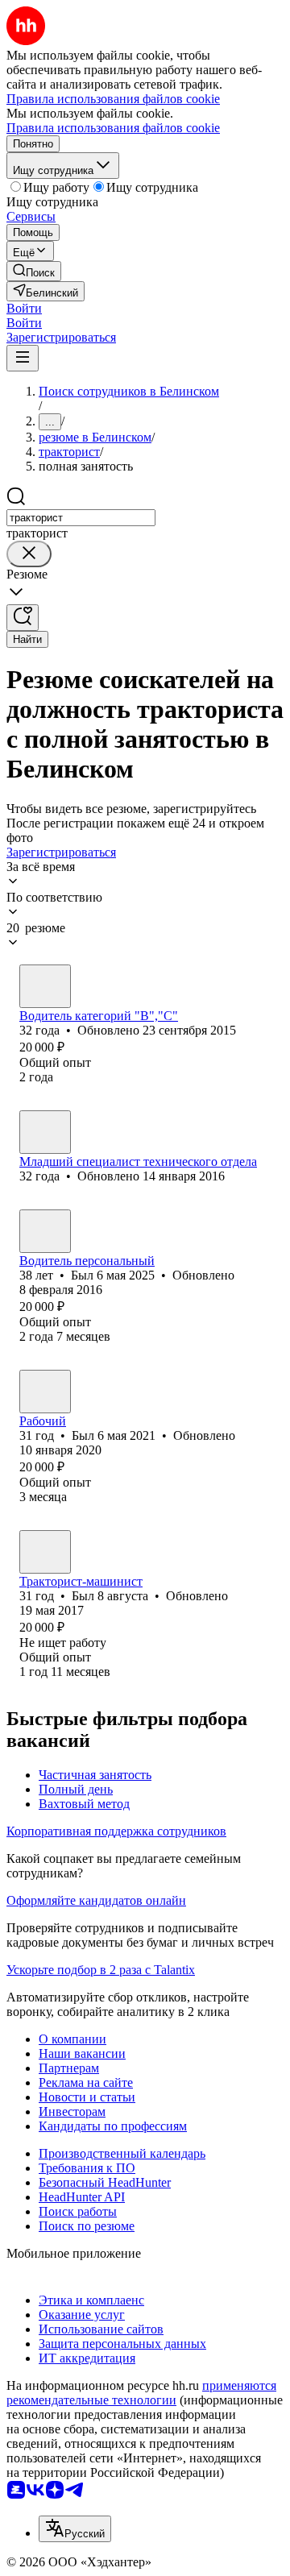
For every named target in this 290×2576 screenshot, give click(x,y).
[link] (34, 271)
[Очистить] (29, 554)
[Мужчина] (45, 986)
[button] (24, 308)
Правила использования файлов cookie (113, 128)
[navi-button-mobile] (23, 358)
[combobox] (81, 518)
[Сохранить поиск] (23, 618)
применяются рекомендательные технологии (141, 2393)
